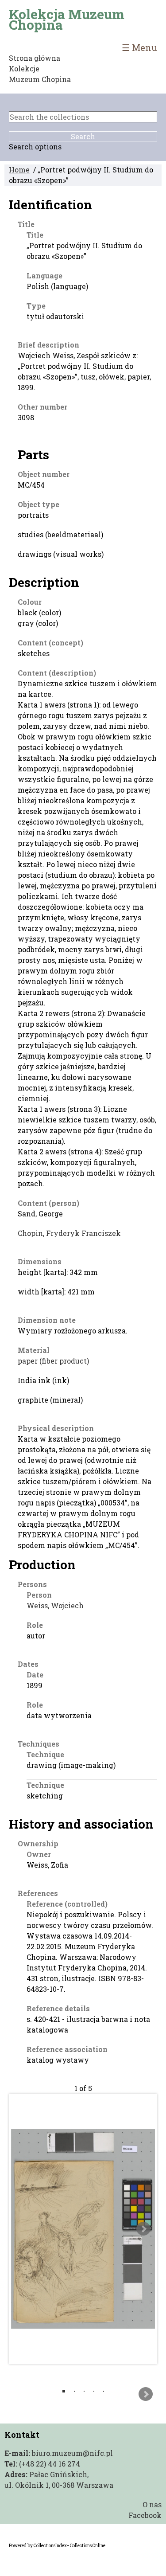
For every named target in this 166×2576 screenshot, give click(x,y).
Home (19, 170)
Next (143, 2229)
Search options (35, 147)
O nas (152, 2504)
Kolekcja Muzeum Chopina (67, 20)
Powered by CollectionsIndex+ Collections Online (57, 2546)
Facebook (145, 2515)
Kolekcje (24, 68)
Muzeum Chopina (40, 79)
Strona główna (35, 58)
